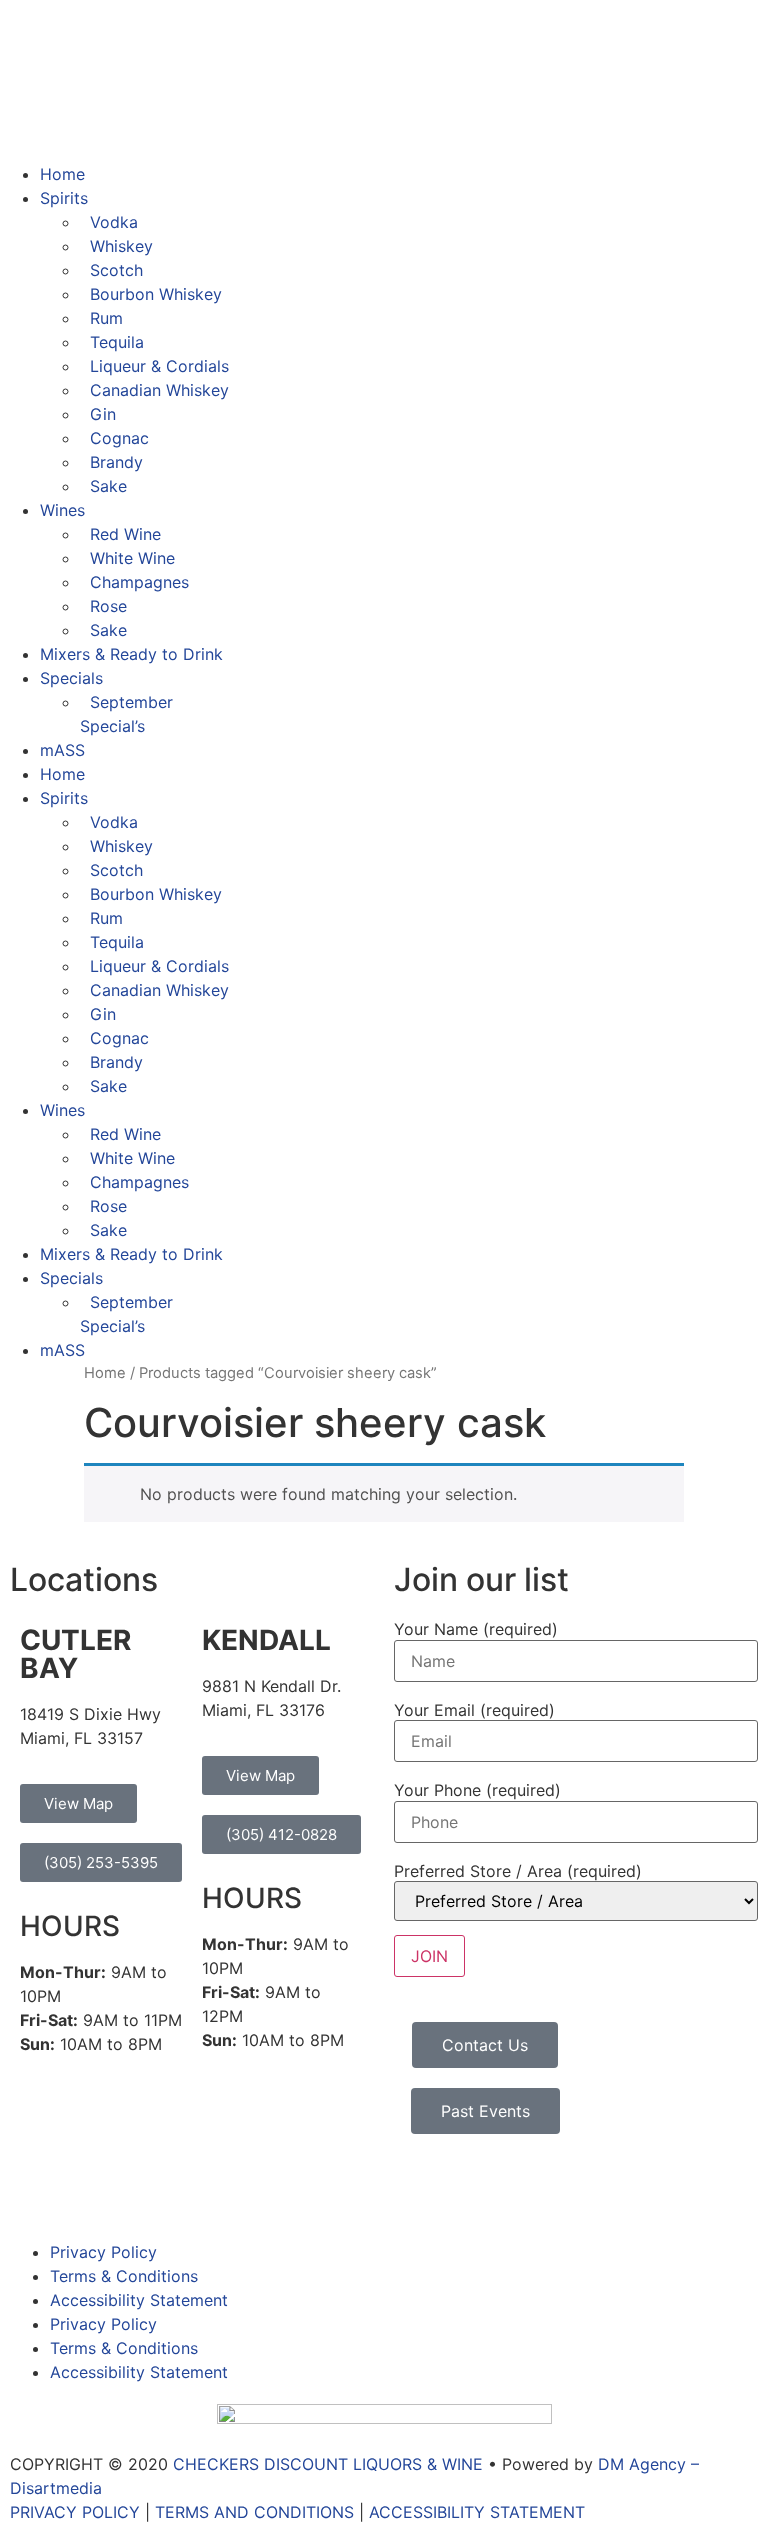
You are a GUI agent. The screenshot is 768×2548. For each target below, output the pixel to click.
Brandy (116, 462)
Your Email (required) (474, 1710)
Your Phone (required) (477, 1790)
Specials (71, 678)
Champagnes (139, 582)
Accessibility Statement (139, 2300)
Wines (62, 510)
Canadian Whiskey (159, 390)
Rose (108, 606)
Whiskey (121, 246)
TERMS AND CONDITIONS (254, 2512)
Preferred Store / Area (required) (518, 1871)
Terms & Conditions (124, 2276)
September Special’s (126, 714)
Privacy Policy (103, 2252)
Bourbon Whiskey (156, 294)
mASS (62, 750)
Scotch (116, 270)
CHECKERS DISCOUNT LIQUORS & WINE (328, 2464)
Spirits (64, 198)
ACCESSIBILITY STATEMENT (477, 2512)
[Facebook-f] (35, 2189)
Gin (103, 414)
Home (62, 174)
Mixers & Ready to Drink (131, 654)
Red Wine (125, 534)
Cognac (119, 438)
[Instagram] (90, 2189)
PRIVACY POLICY (75, 2512)
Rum (106, 318)
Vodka (114, 222)
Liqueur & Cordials (159, 366)
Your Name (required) (476, 1629)
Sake (108, 486)
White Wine (132, 558)
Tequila (117, 342)
